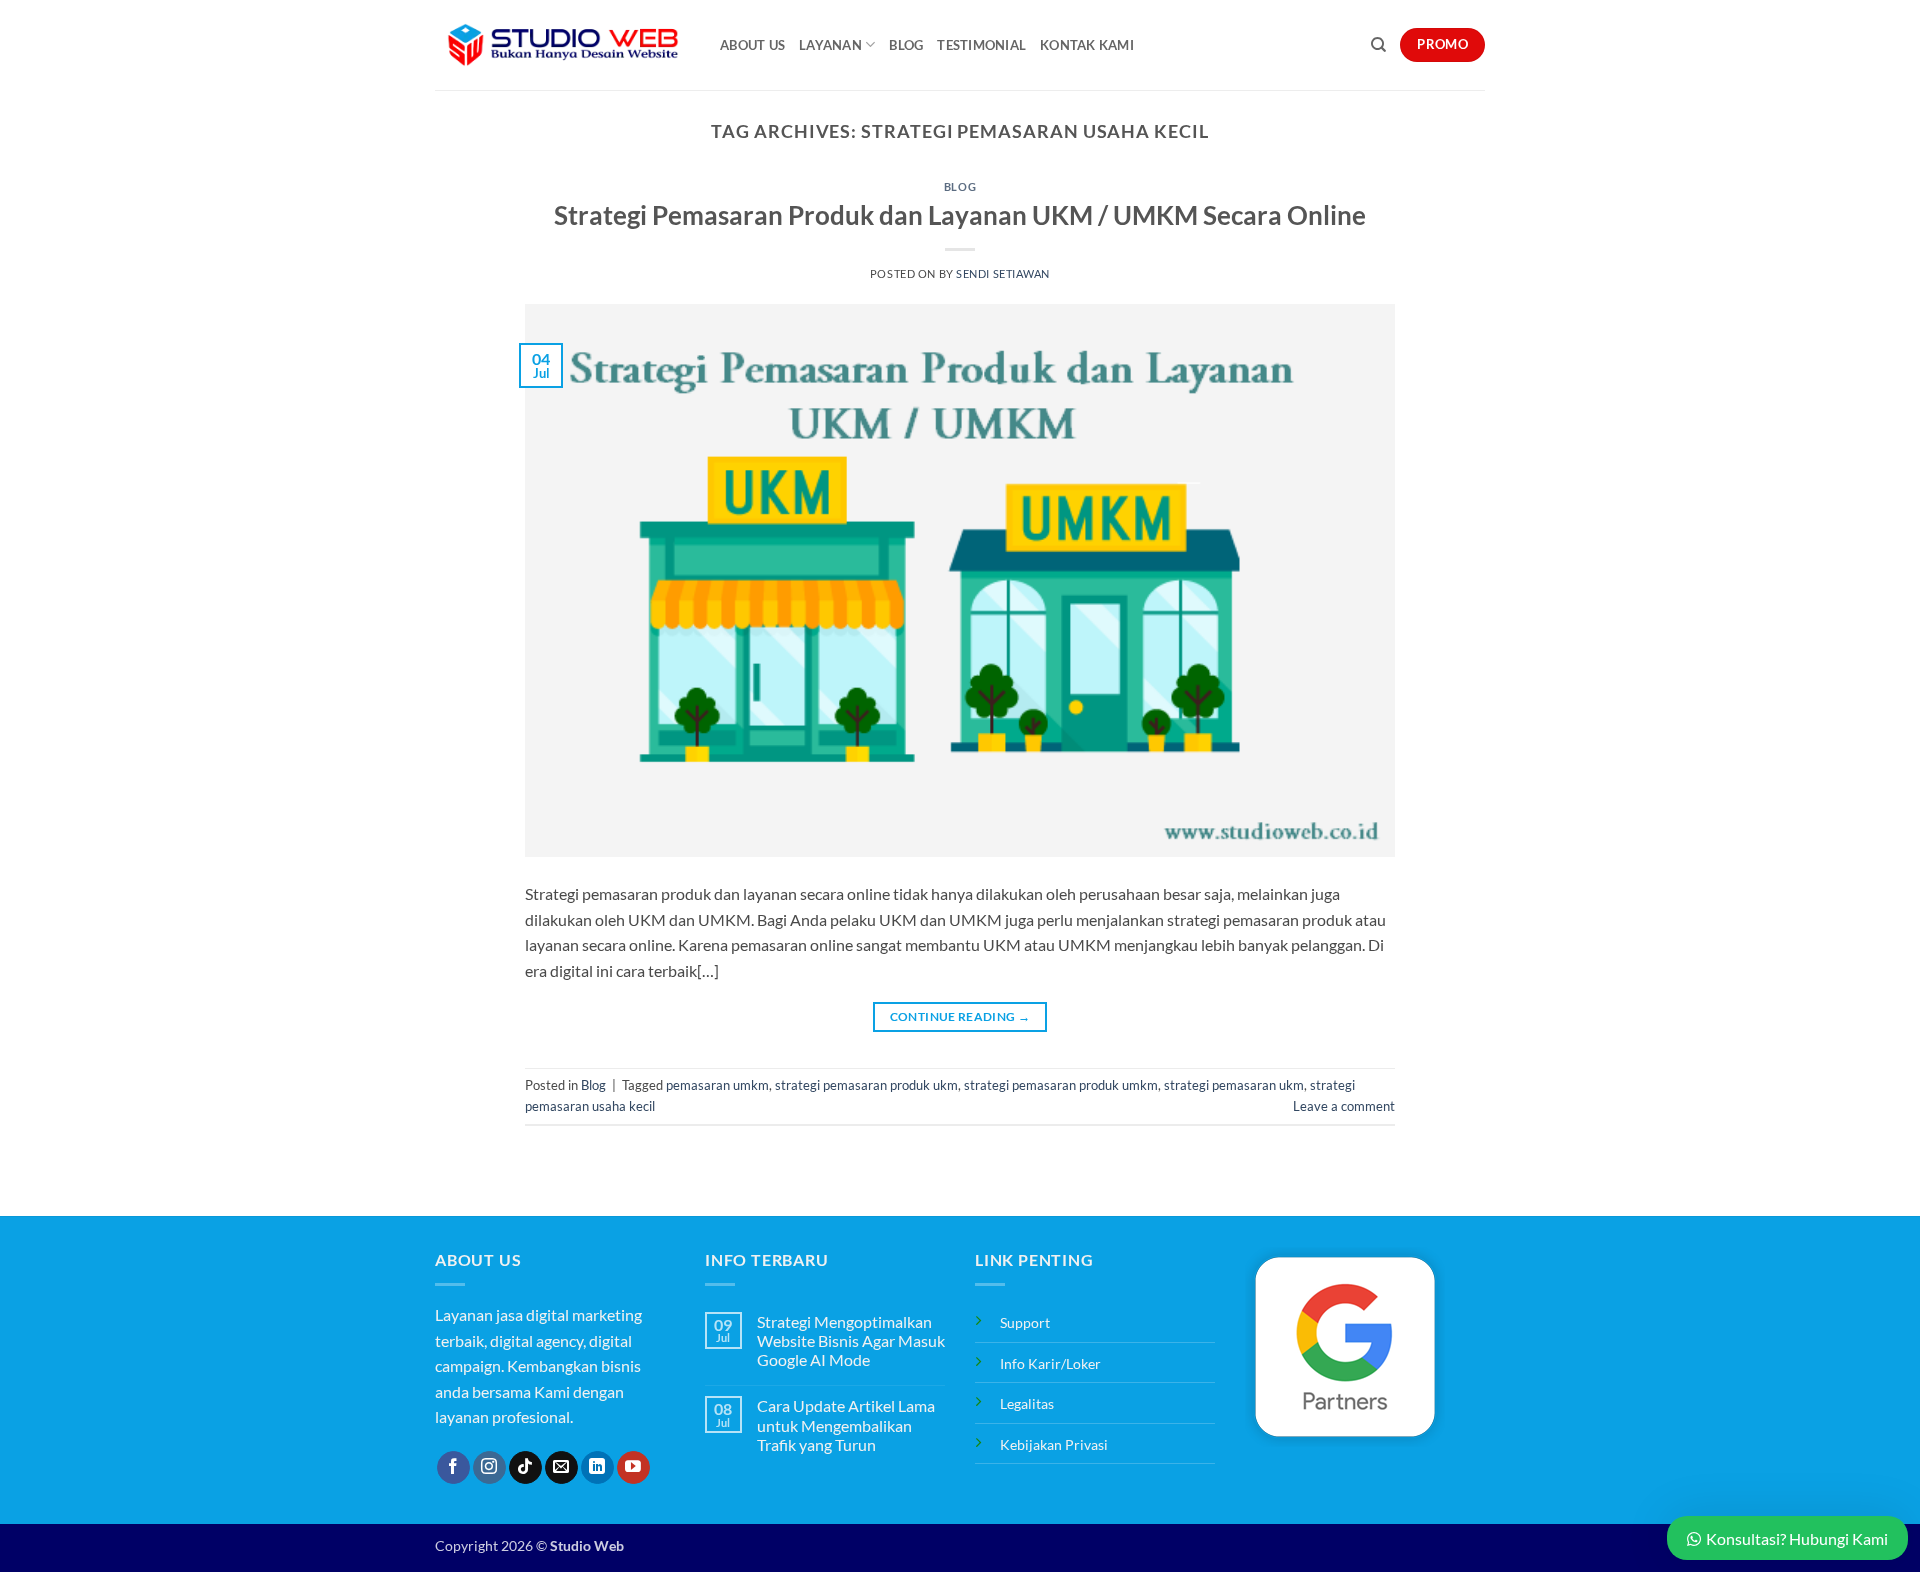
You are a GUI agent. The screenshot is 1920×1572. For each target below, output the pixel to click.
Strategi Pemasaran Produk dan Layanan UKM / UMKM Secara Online (960, 215)
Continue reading (960, 1016)
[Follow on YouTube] (633, 1468)
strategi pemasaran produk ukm (866, 1085)
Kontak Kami (1087, 45)
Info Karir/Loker (1050, 1363)
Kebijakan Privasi (1054, 1444)
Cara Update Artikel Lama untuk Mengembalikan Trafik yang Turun (846, 1424)
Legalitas (1027, 1403)
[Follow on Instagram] (489, 1468)
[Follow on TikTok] (525, 1468)
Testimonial (981, 45)
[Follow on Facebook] (453, 1468)
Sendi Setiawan (1003, 273)
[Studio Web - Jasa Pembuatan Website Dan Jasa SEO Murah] (562, 44)
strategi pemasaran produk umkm (1061, 1085)
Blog (906, 45)
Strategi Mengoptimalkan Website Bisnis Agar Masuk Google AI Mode (851, 1340)
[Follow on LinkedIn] (597, 1468)
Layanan (830, 45)
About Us (752, 45)
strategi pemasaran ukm (1234, 1085)
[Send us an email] (561, 1468)
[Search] (1378, 45)
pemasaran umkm (717, 1085)
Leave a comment (1344, 1106)
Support (1025, 1322)
